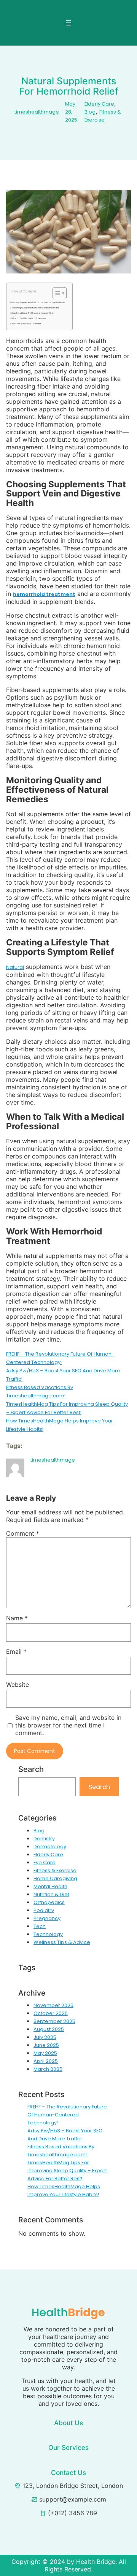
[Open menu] (68, 23)
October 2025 (51, 2013)
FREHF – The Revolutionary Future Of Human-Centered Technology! (67, 2115)
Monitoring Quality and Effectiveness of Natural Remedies (35, 308)
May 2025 (45, 2053)
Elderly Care (99, 104)
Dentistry (44, 1839)
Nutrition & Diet (51, 1894)
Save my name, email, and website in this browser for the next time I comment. (68, 1725)
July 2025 (45, 2037)
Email (16, 1651)
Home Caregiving (55, 1878)
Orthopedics (49, 1902)
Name (17, 1618)
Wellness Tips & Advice (62, 1942)
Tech (40, 1926)
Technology (48, 1934)
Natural (15, 967)
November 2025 (53, 2005)
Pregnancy (47, 1918)
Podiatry (44, 1910)
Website (18, 1685)
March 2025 (48, 2069)
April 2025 (46, 2061)
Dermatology (50, 1847)
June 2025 (46, 2045)
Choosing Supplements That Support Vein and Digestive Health (38, 303)
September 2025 (54, 2021)
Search (99, 1787)
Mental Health (50, 1886)
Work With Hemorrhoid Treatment (26, 324)
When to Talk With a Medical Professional (29, 319)
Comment (23, 1533)
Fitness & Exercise (55, 1870)
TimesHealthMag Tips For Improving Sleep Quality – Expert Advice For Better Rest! (67, 2171)
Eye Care (45, 1862)
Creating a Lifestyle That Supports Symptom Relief (33, 313)
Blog (90, 112)
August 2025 (49, 2029)
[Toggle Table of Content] (56, 293)
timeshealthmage (37, 112)
